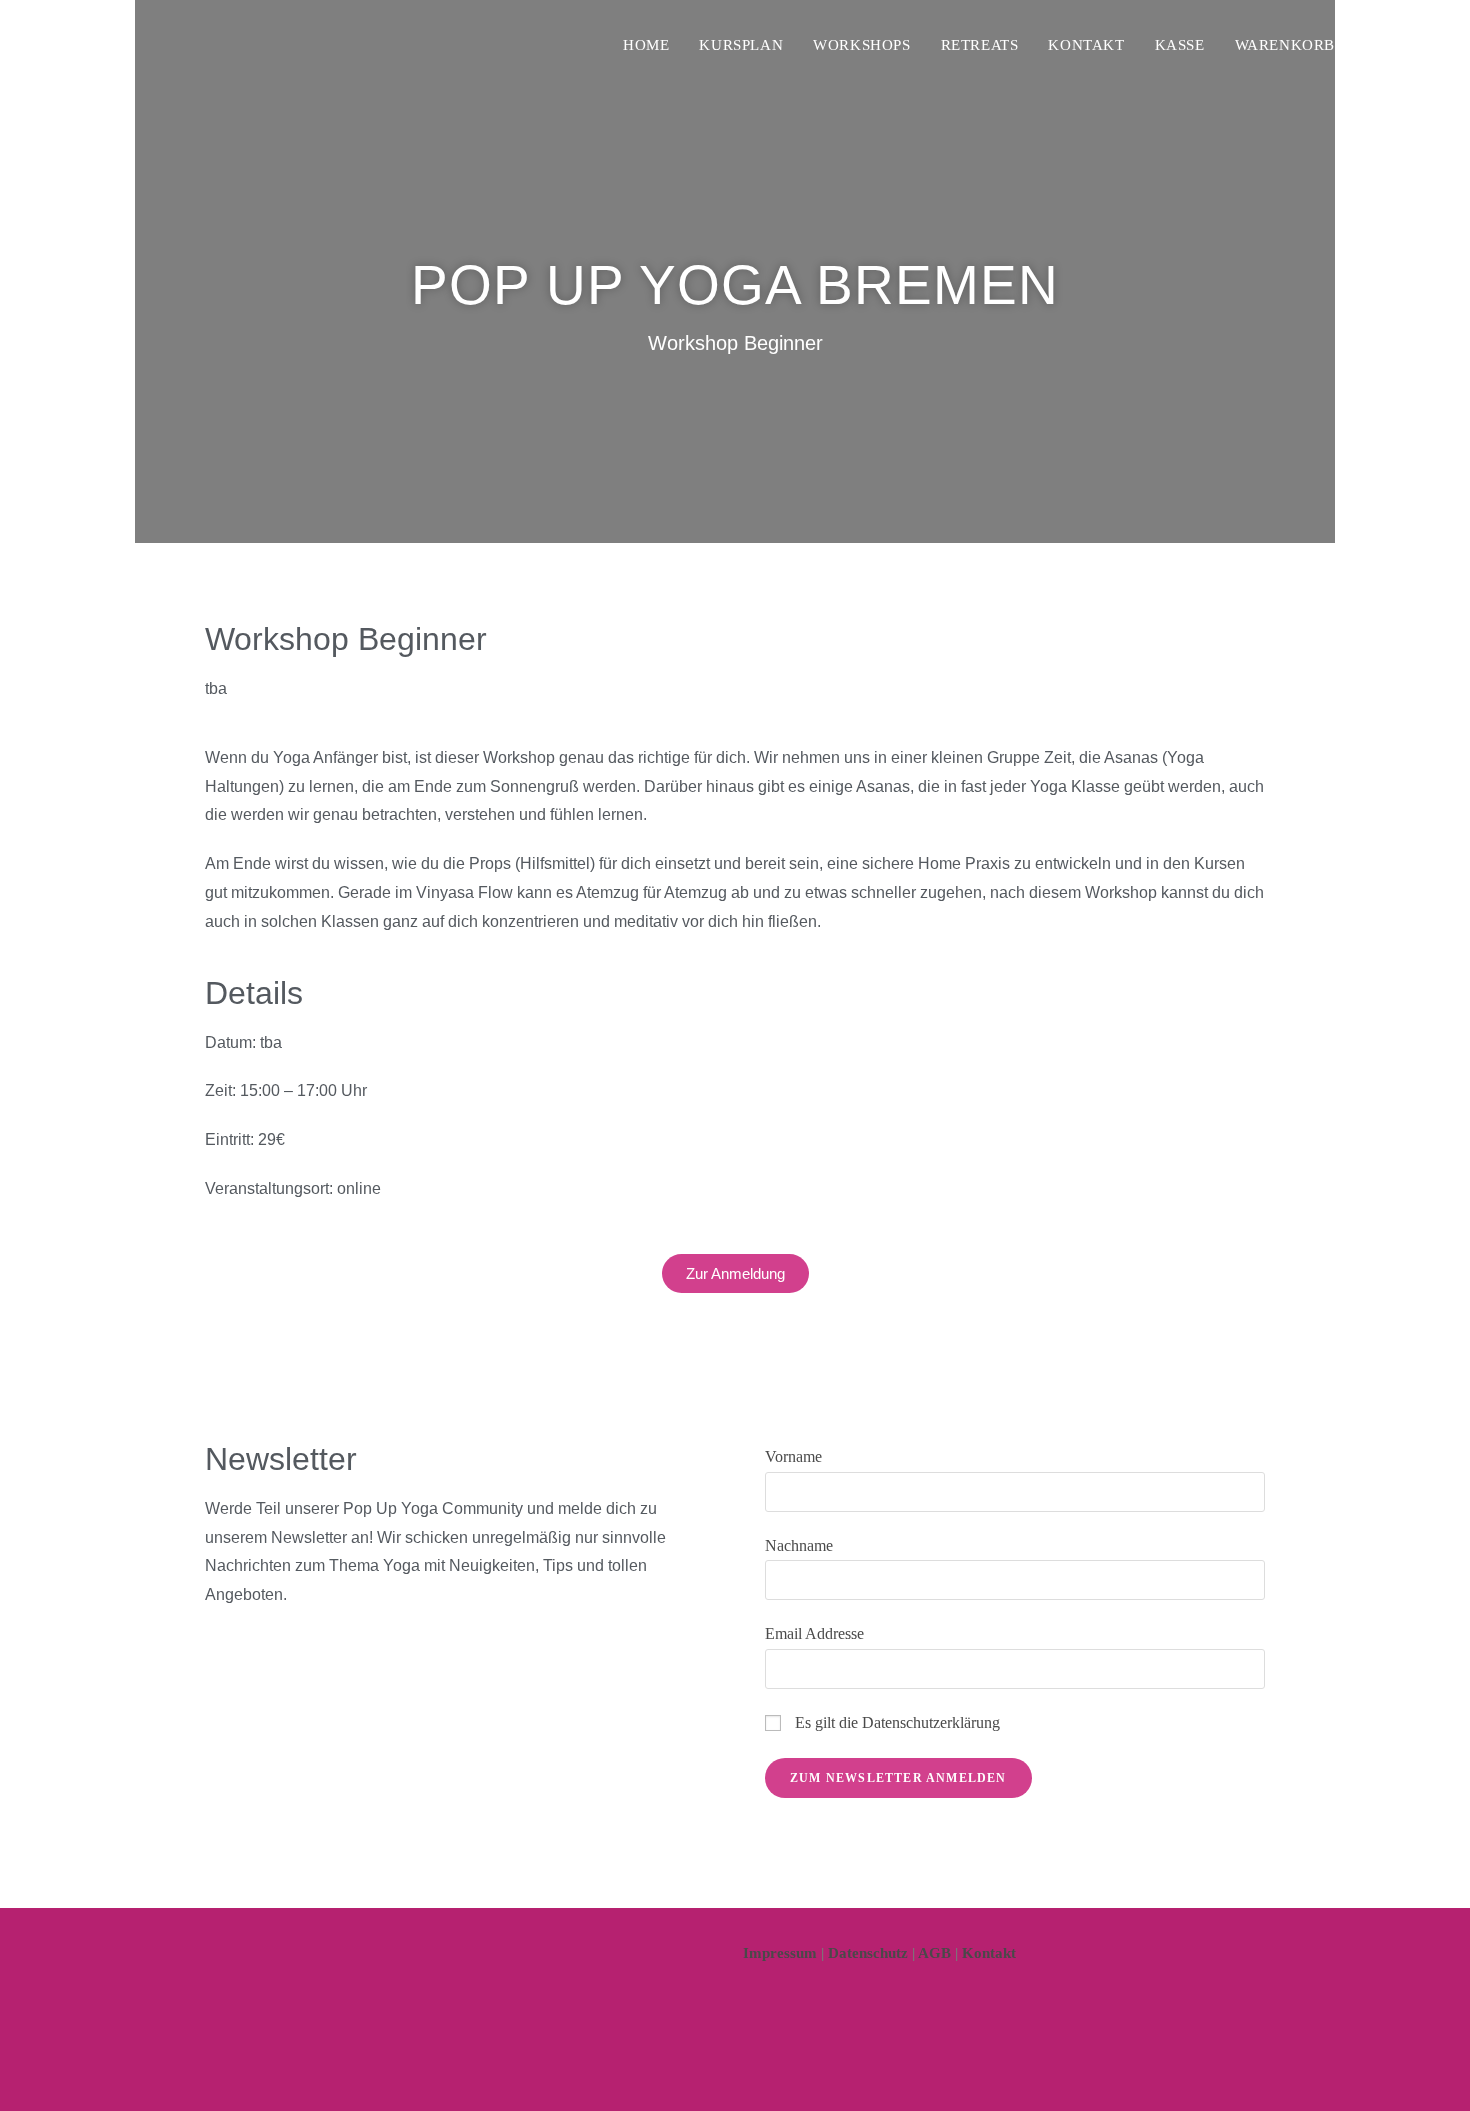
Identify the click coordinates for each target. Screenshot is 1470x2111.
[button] (735, 1273)
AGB (934, 1953)
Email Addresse (814, 1633)
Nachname (799, 1545)
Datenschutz (868, 1953)
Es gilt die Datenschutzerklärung (897, 1722)
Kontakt (989, 1953)
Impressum (780, 1953)
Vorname (793, 1456)
